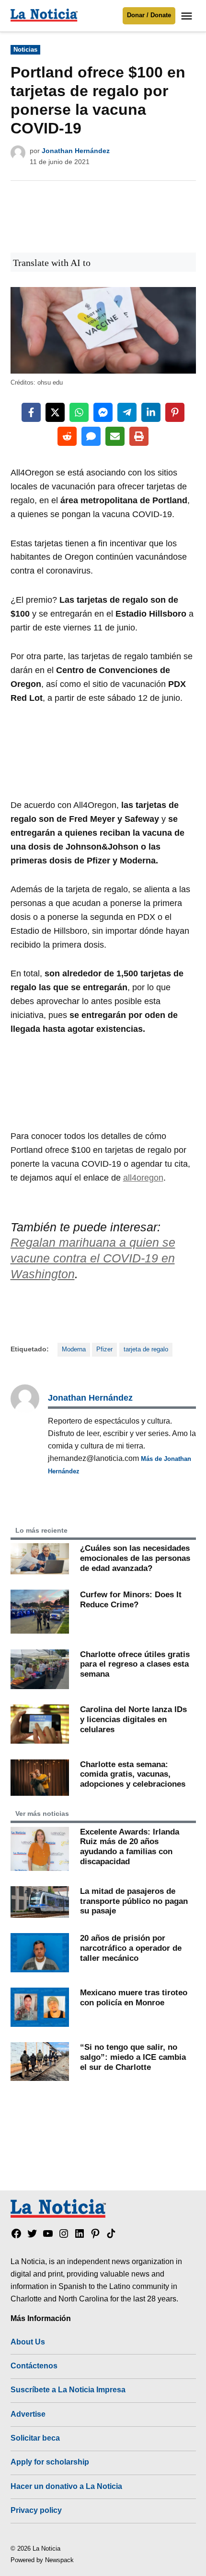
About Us (28, 2342)
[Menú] (188, 16)
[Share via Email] (115, 436)
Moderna (74, 1349)
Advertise (28, 2414)
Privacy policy (36, 2510)
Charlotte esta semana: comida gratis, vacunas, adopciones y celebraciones (133, 1774)
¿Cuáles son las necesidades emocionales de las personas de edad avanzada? (135, 1558)
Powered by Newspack (42, 2560)
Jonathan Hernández (76, 151)
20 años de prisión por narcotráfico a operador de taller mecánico (131, 1948)
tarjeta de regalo (146, 1349)
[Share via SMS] (91, 436)
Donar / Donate (149, 15)
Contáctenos (34, 2366)
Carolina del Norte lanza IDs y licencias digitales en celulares (133, 1719)
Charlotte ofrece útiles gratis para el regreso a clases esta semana (135, 1664)
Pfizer (104, 1349)
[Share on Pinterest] (175, 412)
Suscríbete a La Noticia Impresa (68, 2389)
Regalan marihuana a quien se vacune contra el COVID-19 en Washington (93, 1258)
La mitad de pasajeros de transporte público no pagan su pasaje (134, 1901)
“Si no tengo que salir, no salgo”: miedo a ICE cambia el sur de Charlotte (133, 2057)
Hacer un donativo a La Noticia (66, 2486)
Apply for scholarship (50, 2462)
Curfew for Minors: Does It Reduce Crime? (131, 1599)
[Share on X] (55, 412)
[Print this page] (139, 436)
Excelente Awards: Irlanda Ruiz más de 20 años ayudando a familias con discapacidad (130, 1846)
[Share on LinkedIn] (151, 412)
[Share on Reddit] (67, 436)
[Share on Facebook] (31, 412)
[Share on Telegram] (127, 412)
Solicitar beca (35, 2438)
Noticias (25, 50)
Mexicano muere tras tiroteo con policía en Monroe (134, 1997)
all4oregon (143, 1178)
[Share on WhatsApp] (79, 412)
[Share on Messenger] (103, 412)
